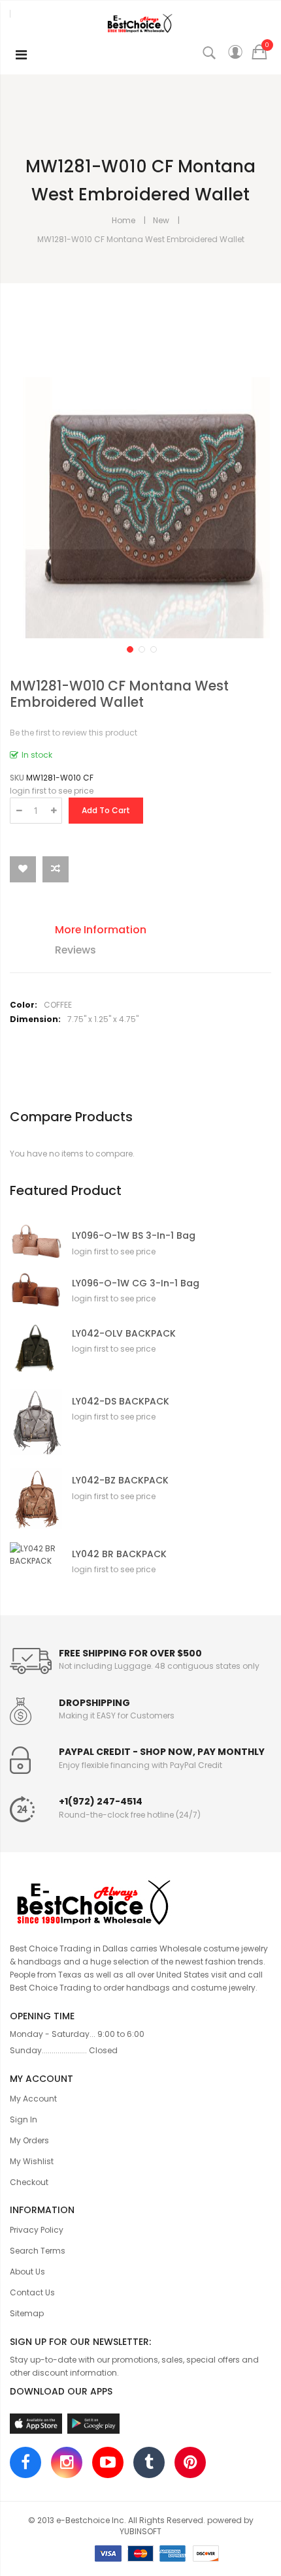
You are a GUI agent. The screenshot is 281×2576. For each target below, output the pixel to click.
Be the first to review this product (74, 733)
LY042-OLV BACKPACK (124, 1334)
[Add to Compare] (56, 869)
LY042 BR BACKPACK (119, 1554)
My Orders (29, 2140)
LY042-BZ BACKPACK (120, 1481)
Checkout (29, 2182)
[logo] (140, 1901)
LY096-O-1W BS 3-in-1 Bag (134, 1236)
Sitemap (27, 2313)
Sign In (24, 2119)
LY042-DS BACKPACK (121, 1402)
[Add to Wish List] (23, 869)
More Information (101, 930)
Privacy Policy (37, 2230)
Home (124, 220)
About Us (27, 2272)
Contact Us (32, 2292)
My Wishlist (32, 2161)
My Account (33, 2099)
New (161, 220)
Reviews (75, 950)
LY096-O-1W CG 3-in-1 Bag (136, 1283)
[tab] (151, 932)
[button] (129, 648)
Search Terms (38, 2251)
